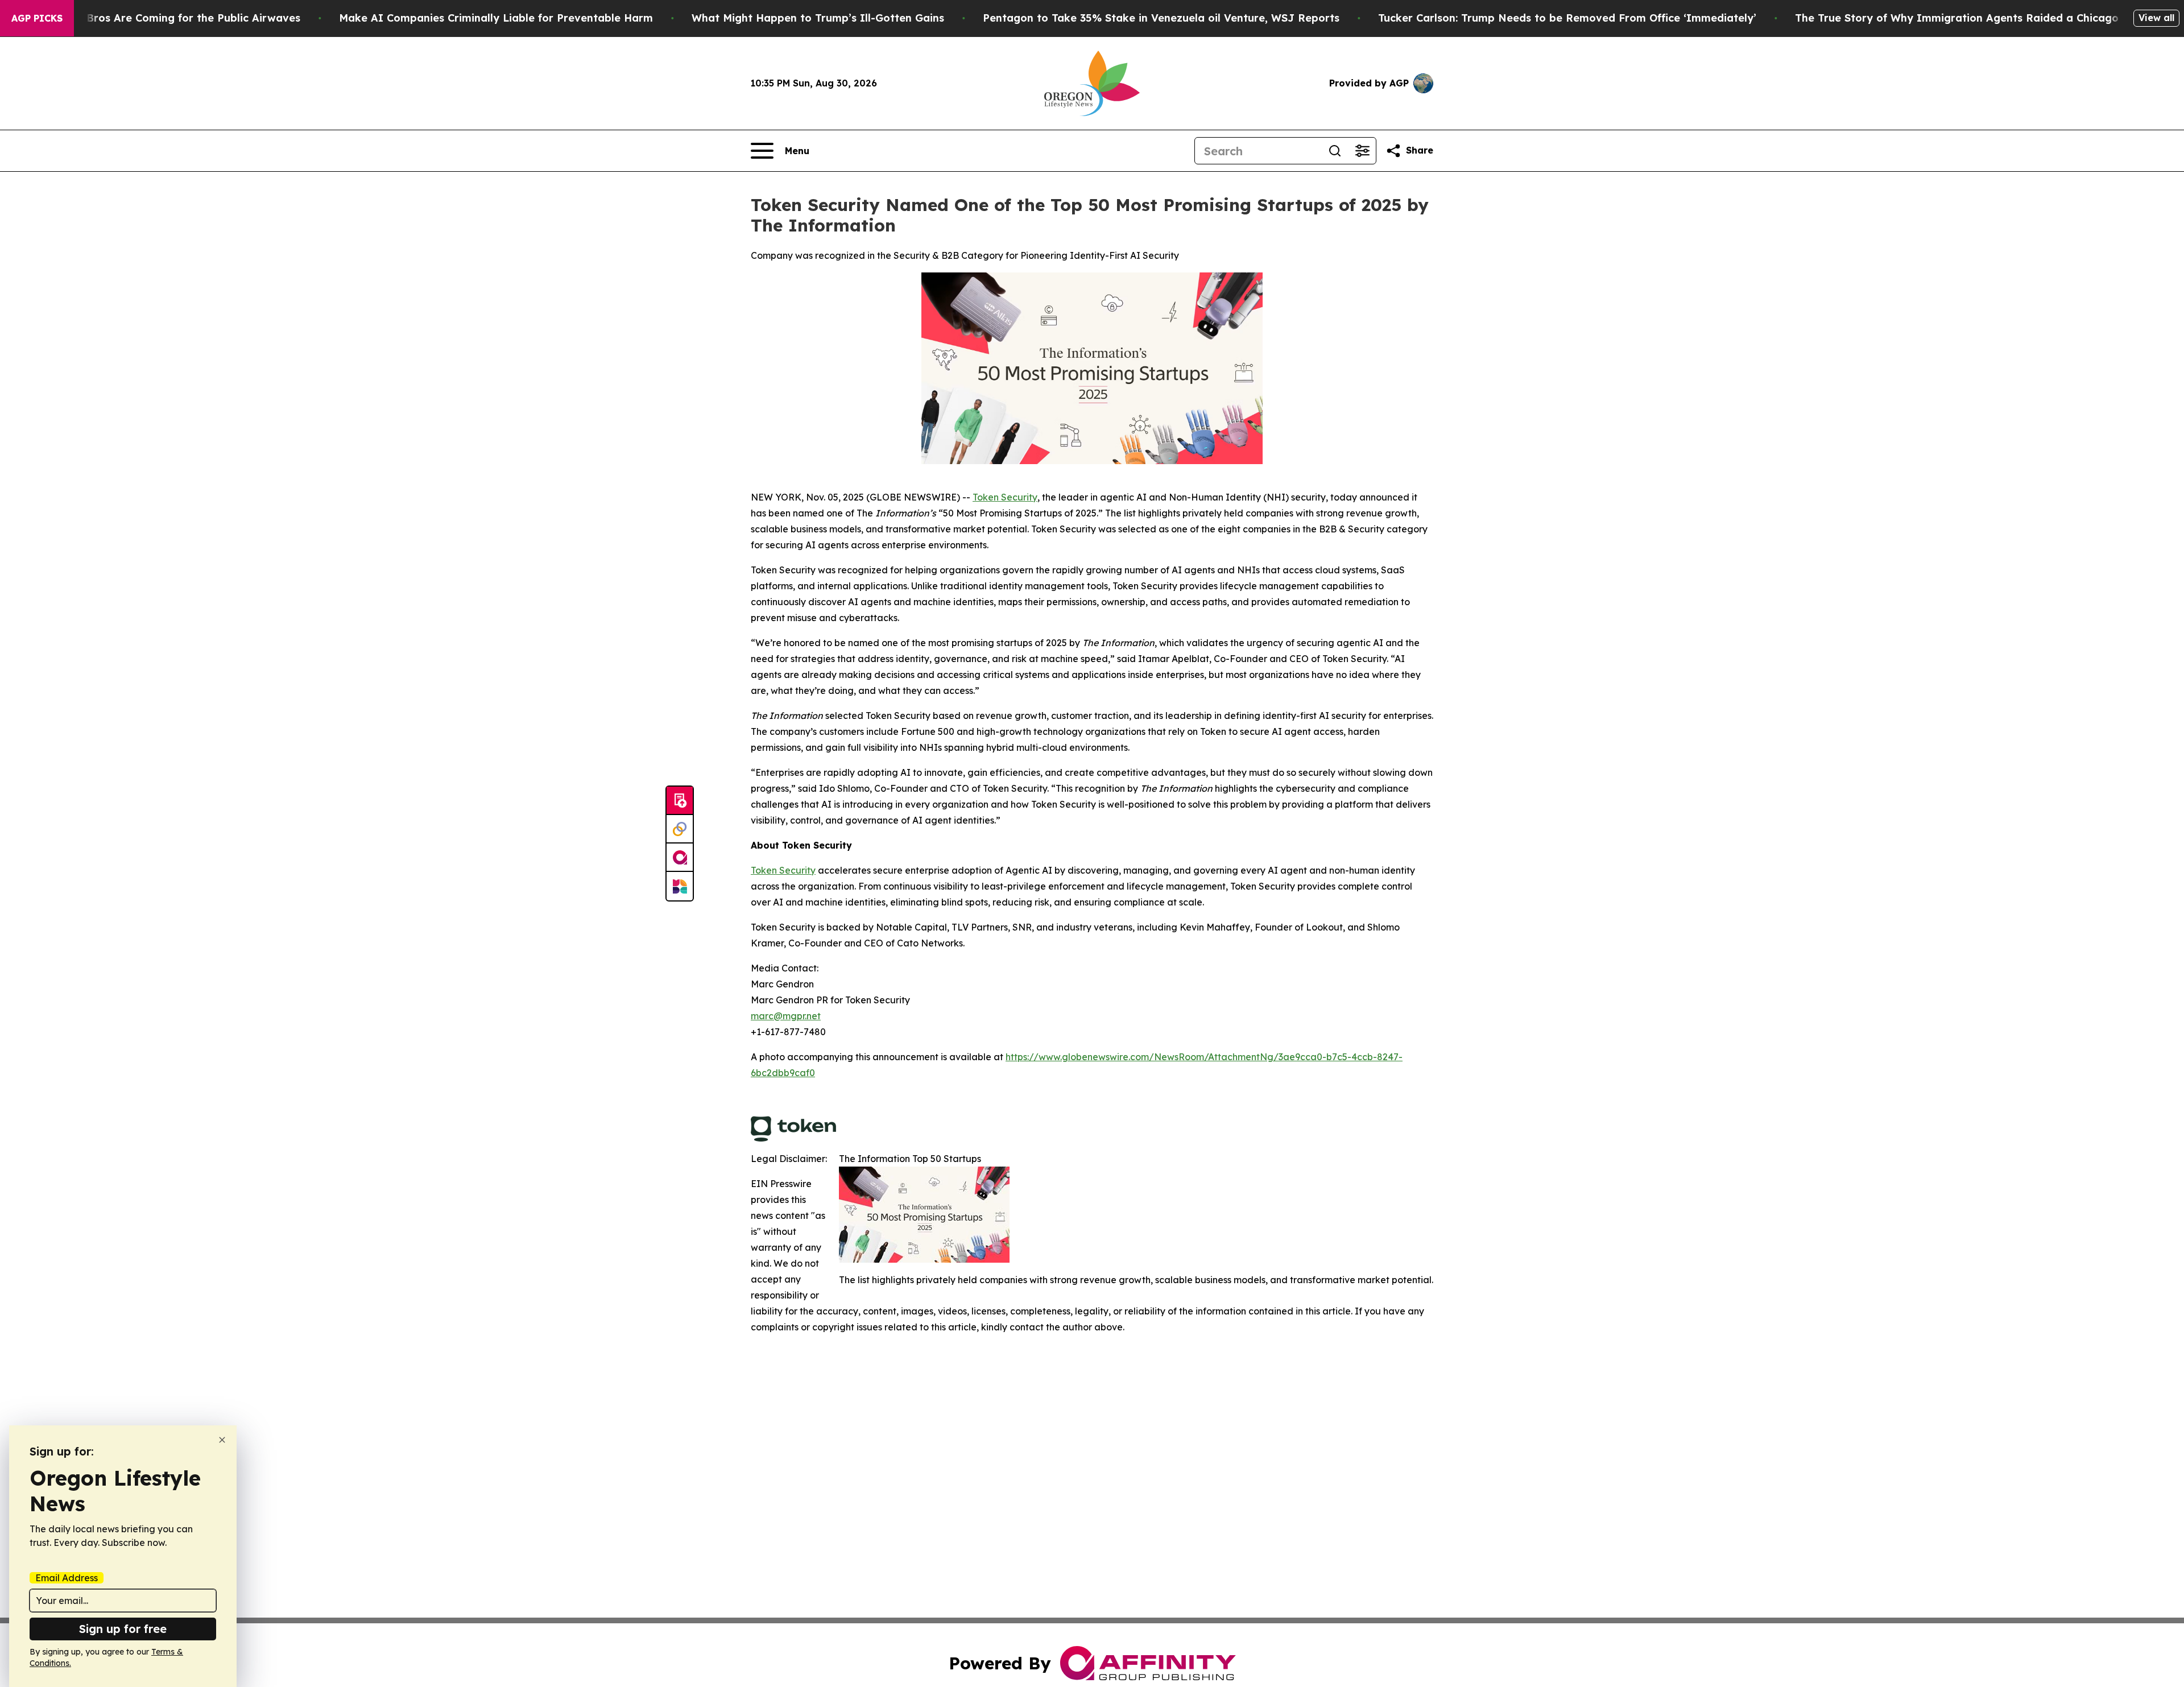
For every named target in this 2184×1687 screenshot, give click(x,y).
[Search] (1335, 151)
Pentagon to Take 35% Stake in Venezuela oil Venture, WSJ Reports (1161, 18)
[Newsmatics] (680, 886)
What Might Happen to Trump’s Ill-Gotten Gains (818, 18)
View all (2156, 18)
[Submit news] (680, 801)
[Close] (222, 1440)
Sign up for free (123, 1629)
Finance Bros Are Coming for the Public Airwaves (171, 18)
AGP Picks (37, 18)
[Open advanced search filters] (1362, 151)
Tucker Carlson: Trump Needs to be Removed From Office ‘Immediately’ (1567, 18)
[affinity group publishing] (680, 858)
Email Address (67, 1578)
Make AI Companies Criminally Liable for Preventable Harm (496, 18)
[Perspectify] (680, 829)
